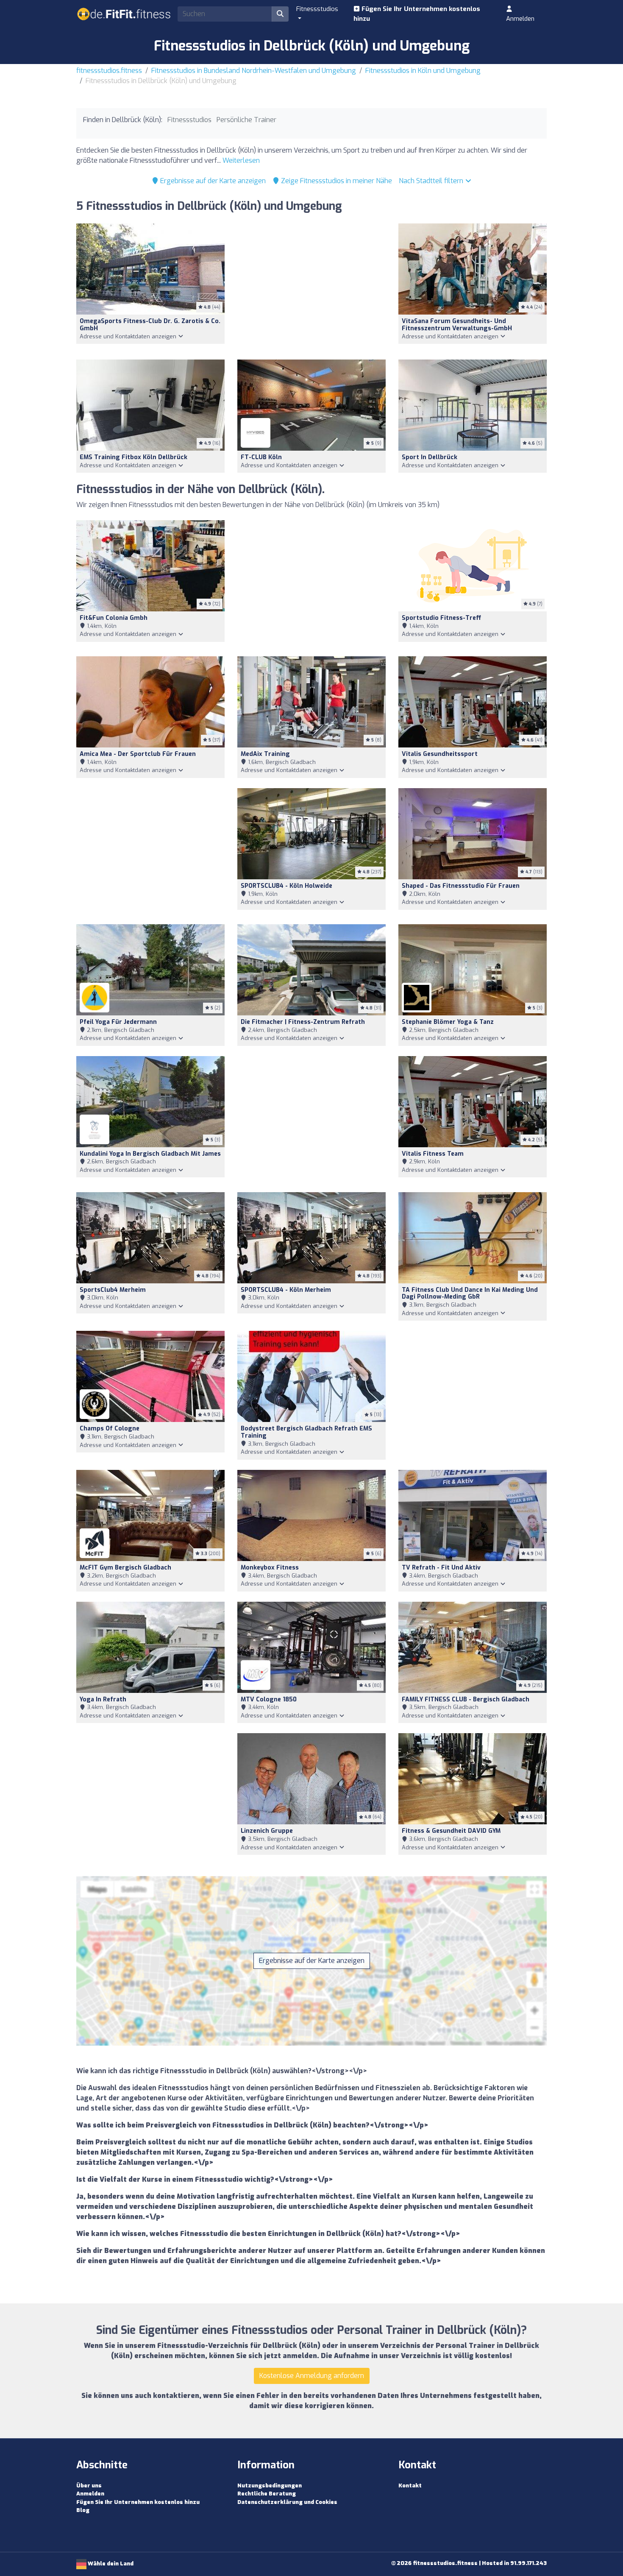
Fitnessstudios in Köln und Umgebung (423, 71)
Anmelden (520, 19)
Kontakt (410, 2485)
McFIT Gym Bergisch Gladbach (125, 1568)
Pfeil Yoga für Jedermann (118, 1022)
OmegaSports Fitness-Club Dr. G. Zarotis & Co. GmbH (150, 325)
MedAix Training (265, 754)
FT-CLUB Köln (261, 457)
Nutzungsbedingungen (270, 2485)
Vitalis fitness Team (433, 1154)
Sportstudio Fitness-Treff (441, 618)
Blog (83, 2510)
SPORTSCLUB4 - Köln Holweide (286, 886)
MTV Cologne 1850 (269, 1699)
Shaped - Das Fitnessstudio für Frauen (461, 886)
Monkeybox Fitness (270, 1568)
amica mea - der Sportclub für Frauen (138, 754)
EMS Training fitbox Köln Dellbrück (133, 457)
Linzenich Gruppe (267, 1831)
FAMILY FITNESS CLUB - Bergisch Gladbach (466, 1699)
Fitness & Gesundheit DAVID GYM (451, 1831)
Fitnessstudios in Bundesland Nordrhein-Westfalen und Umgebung (254, 71)
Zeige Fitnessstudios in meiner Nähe (336, 181)
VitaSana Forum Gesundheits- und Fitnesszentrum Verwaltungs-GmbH (457, 325)
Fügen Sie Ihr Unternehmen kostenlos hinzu (417, 14)
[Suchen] (280, 14)
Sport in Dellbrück (430, 457)
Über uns (89, 2485)
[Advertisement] (311, 286)
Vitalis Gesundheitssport (440, 754)
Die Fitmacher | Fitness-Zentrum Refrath (303, 1022)
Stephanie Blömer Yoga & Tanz (448, 1022)
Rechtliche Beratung (267, 2494)
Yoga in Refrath (103, 1699)
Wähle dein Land (110, 2563)
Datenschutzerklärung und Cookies (287, 2502)
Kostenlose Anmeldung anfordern (312, 2376)
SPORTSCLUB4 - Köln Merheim (286, 1290)
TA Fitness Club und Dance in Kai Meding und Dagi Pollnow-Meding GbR (470, 1294)
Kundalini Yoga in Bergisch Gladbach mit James (150, 1154)
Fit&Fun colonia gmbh (114, 618)
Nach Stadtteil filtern (432, 181)
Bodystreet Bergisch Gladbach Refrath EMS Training (306, 1432)
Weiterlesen (241, 160)
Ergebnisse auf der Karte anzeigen (212, 181)
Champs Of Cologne (110, 1429)
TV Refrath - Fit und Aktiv (441, 1568)
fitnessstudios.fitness (109, 71)
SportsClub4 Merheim (113, 1290)
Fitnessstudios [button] (317, 9)
